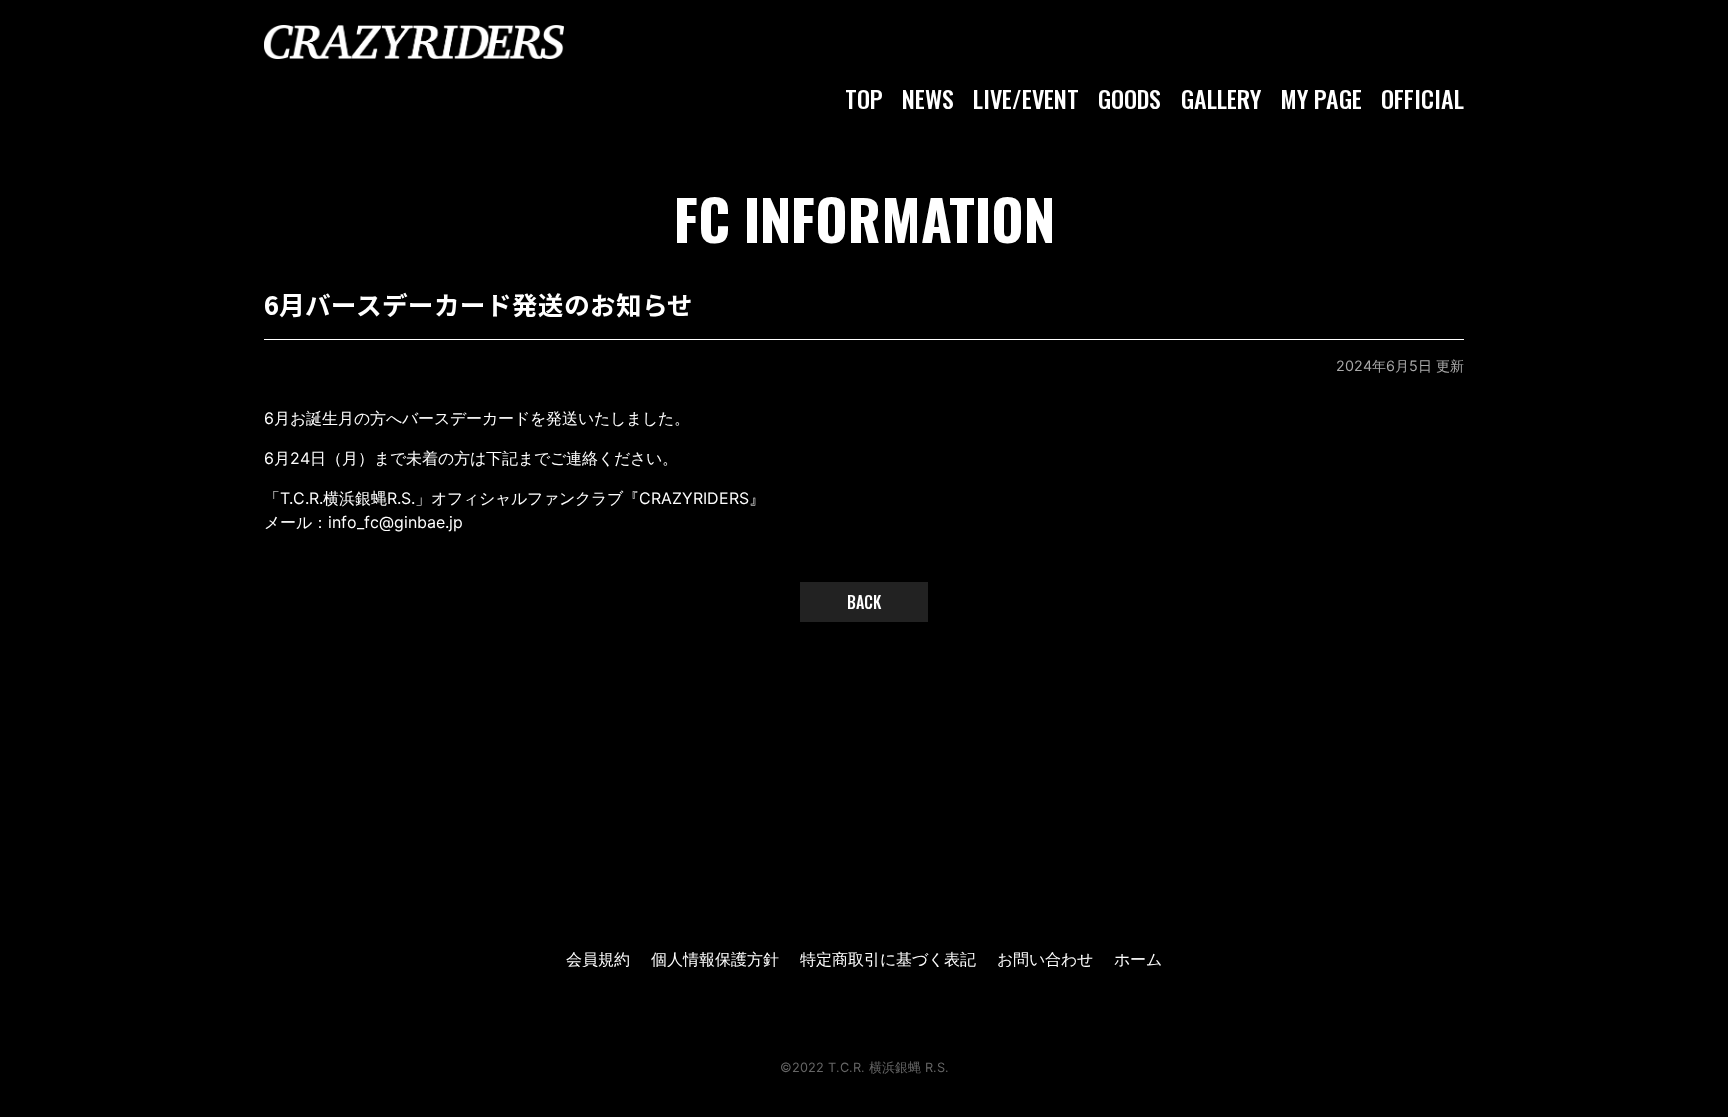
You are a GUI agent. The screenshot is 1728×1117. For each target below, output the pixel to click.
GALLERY (1220, 98)
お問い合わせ (1045, 959)
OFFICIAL (1422, 98)
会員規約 (598, 959)
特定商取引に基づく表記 (888, 959)
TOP (864, 98)
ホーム (1138, 959)
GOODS (1129, 98)
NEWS (928, 98)
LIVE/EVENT (1026, 98)
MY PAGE (1321, 98)
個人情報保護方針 (715, 959)
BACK (864, 602)
